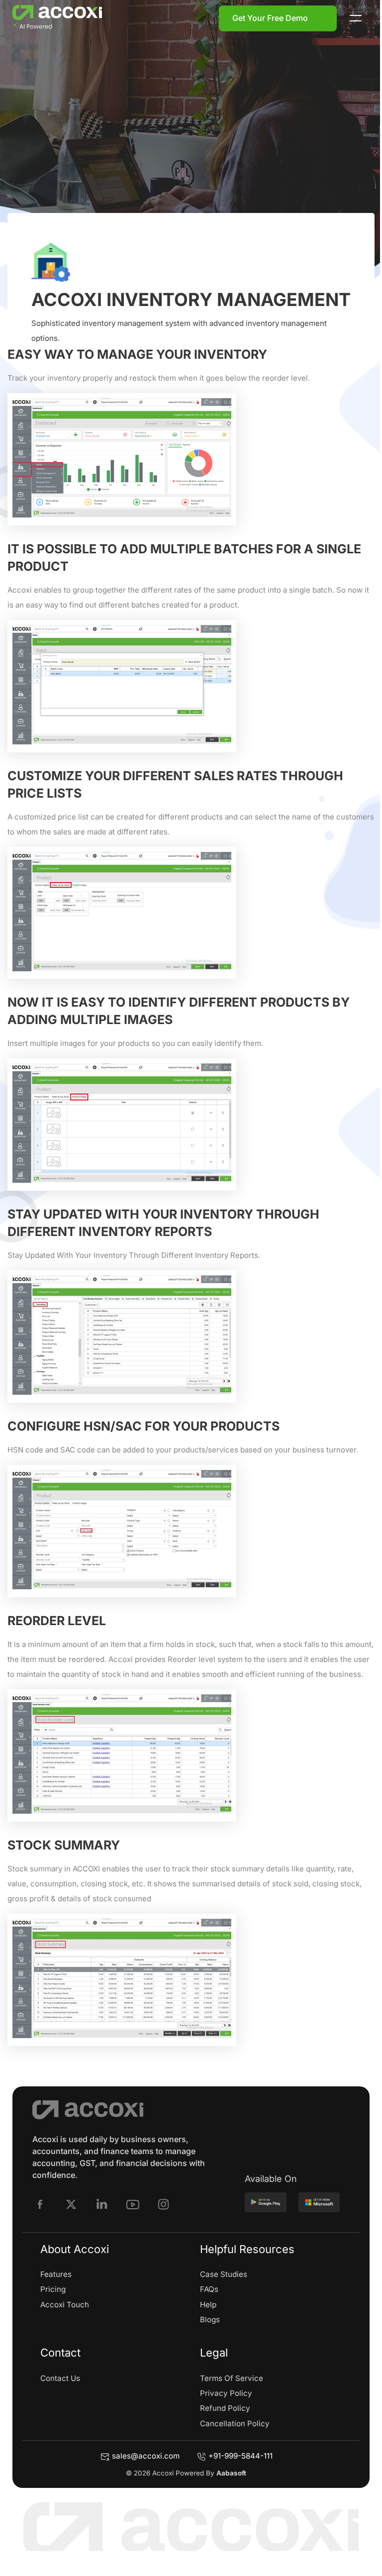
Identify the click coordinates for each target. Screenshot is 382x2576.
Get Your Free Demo (270, 18)
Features (56, 2274)
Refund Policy (225, 2408)
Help (208, 2305)
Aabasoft (231, 2473)
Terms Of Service (232, 2378)
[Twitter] (71, 2204)
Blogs (210, 2319)
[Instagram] (164, 2204)
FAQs (209, 2289)
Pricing (53, 2289)
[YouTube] (133, 2204)
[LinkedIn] (102, 2204)
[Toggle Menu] (356, 18)
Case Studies (224, 2274)
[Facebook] (40, 2204)
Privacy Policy (226, 2393)
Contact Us (60, 2378)
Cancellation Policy (235, 2423)
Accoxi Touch (65, 2305)
